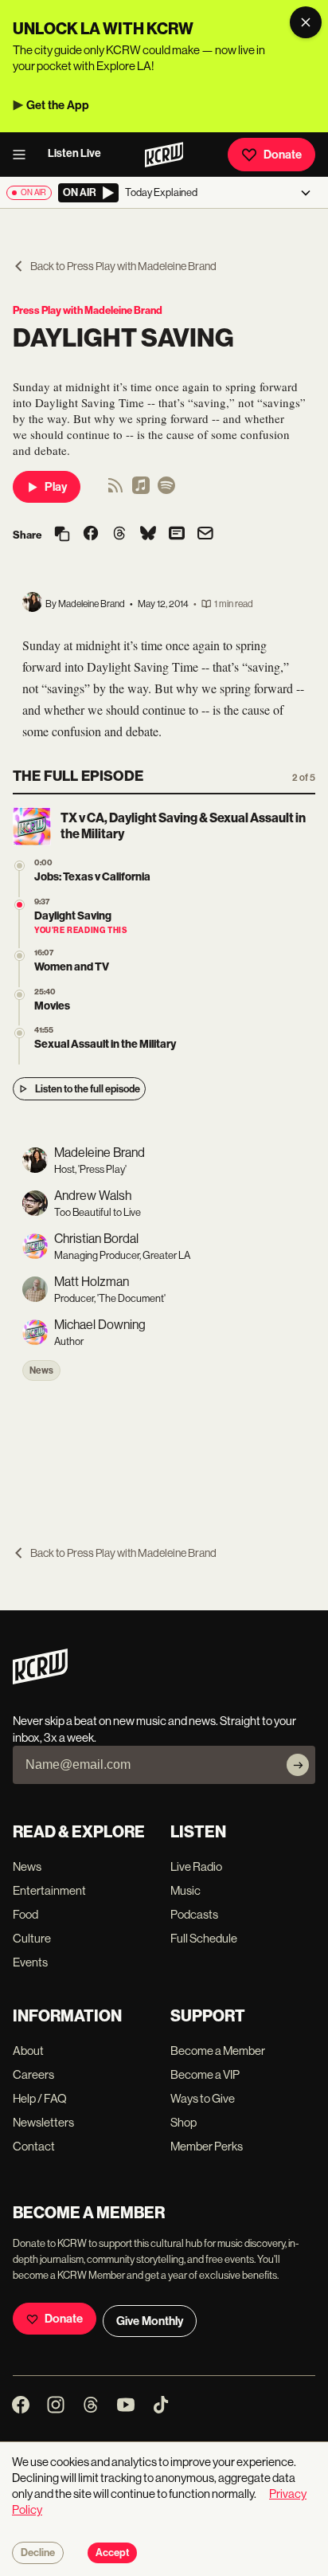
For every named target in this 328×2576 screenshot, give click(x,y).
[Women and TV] (20, 956)
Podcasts (194, 1914)
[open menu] (24, 155)
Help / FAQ (40, 2098)
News (41, 1370)
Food (25, 1914)
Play (56, 487)
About (28, 2051)
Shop (184, 2122)
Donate (283, 155)
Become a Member (218, 2051)
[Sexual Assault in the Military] (20, 1033)
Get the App (58, 105)
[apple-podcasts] (141, 490)
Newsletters (43, 2122)
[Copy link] (62, 535)
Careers (33, 2074)
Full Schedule (204, 1938)
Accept (112, 2553)
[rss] (115, 490)
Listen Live (74, 153)
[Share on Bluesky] (148, 535)
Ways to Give (203, 2098)
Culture (32, 1938)
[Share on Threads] (119, 535)
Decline (38, 2553)
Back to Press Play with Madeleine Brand (123, 266)
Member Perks (207, 2146)
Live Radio (196, 1866)
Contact (34, 2146)
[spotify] (166, 490)
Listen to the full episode (88, 1089)
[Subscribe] (298, 1765)
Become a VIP (205, 2074)
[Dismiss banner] (306, 22)
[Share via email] (205, 535)
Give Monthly (150, 2321)
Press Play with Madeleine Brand (88, 310)
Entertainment (49, 1890)
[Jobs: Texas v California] (20, 866)
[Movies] (20, 995)
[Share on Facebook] (91, 535)
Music (185, 1890)
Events (30, 1962)
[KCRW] (40, 1680)
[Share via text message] (177, 535)
